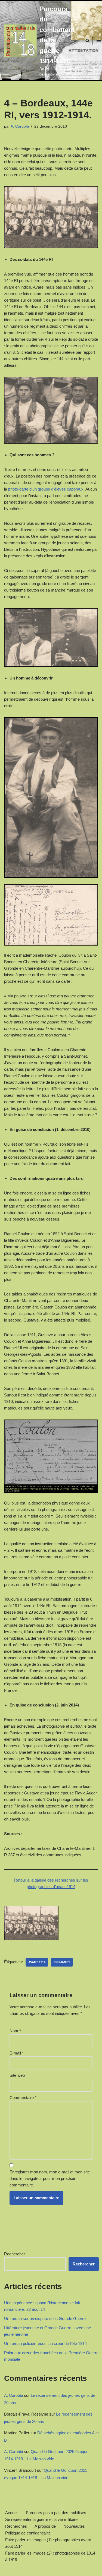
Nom (15, 2031)
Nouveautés (74, 2526)
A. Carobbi (20, 126)
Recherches (16, 2526)
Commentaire (23, 2098)
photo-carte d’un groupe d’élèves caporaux (46, 489)
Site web (17, 2075)
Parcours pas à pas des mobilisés (56, 2513)
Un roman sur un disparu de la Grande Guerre (45, 2319)
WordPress (69, 2570)
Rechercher (15, 2254)
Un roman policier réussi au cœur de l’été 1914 (45, 2343)
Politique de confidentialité (28, 2533)
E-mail (17, 2053)
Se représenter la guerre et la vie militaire (41, 2519)
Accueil (12, 2513)
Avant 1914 (37, 1962)
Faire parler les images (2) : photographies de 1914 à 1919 (50, 2556)
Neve (28, 2570)
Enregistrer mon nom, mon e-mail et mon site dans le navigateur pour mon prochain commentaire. (50, 2178)
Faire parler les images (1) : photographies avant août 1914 (48, 2543)
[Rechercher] (87, 41)
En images (62, 1962)
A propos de (45, 2526)
